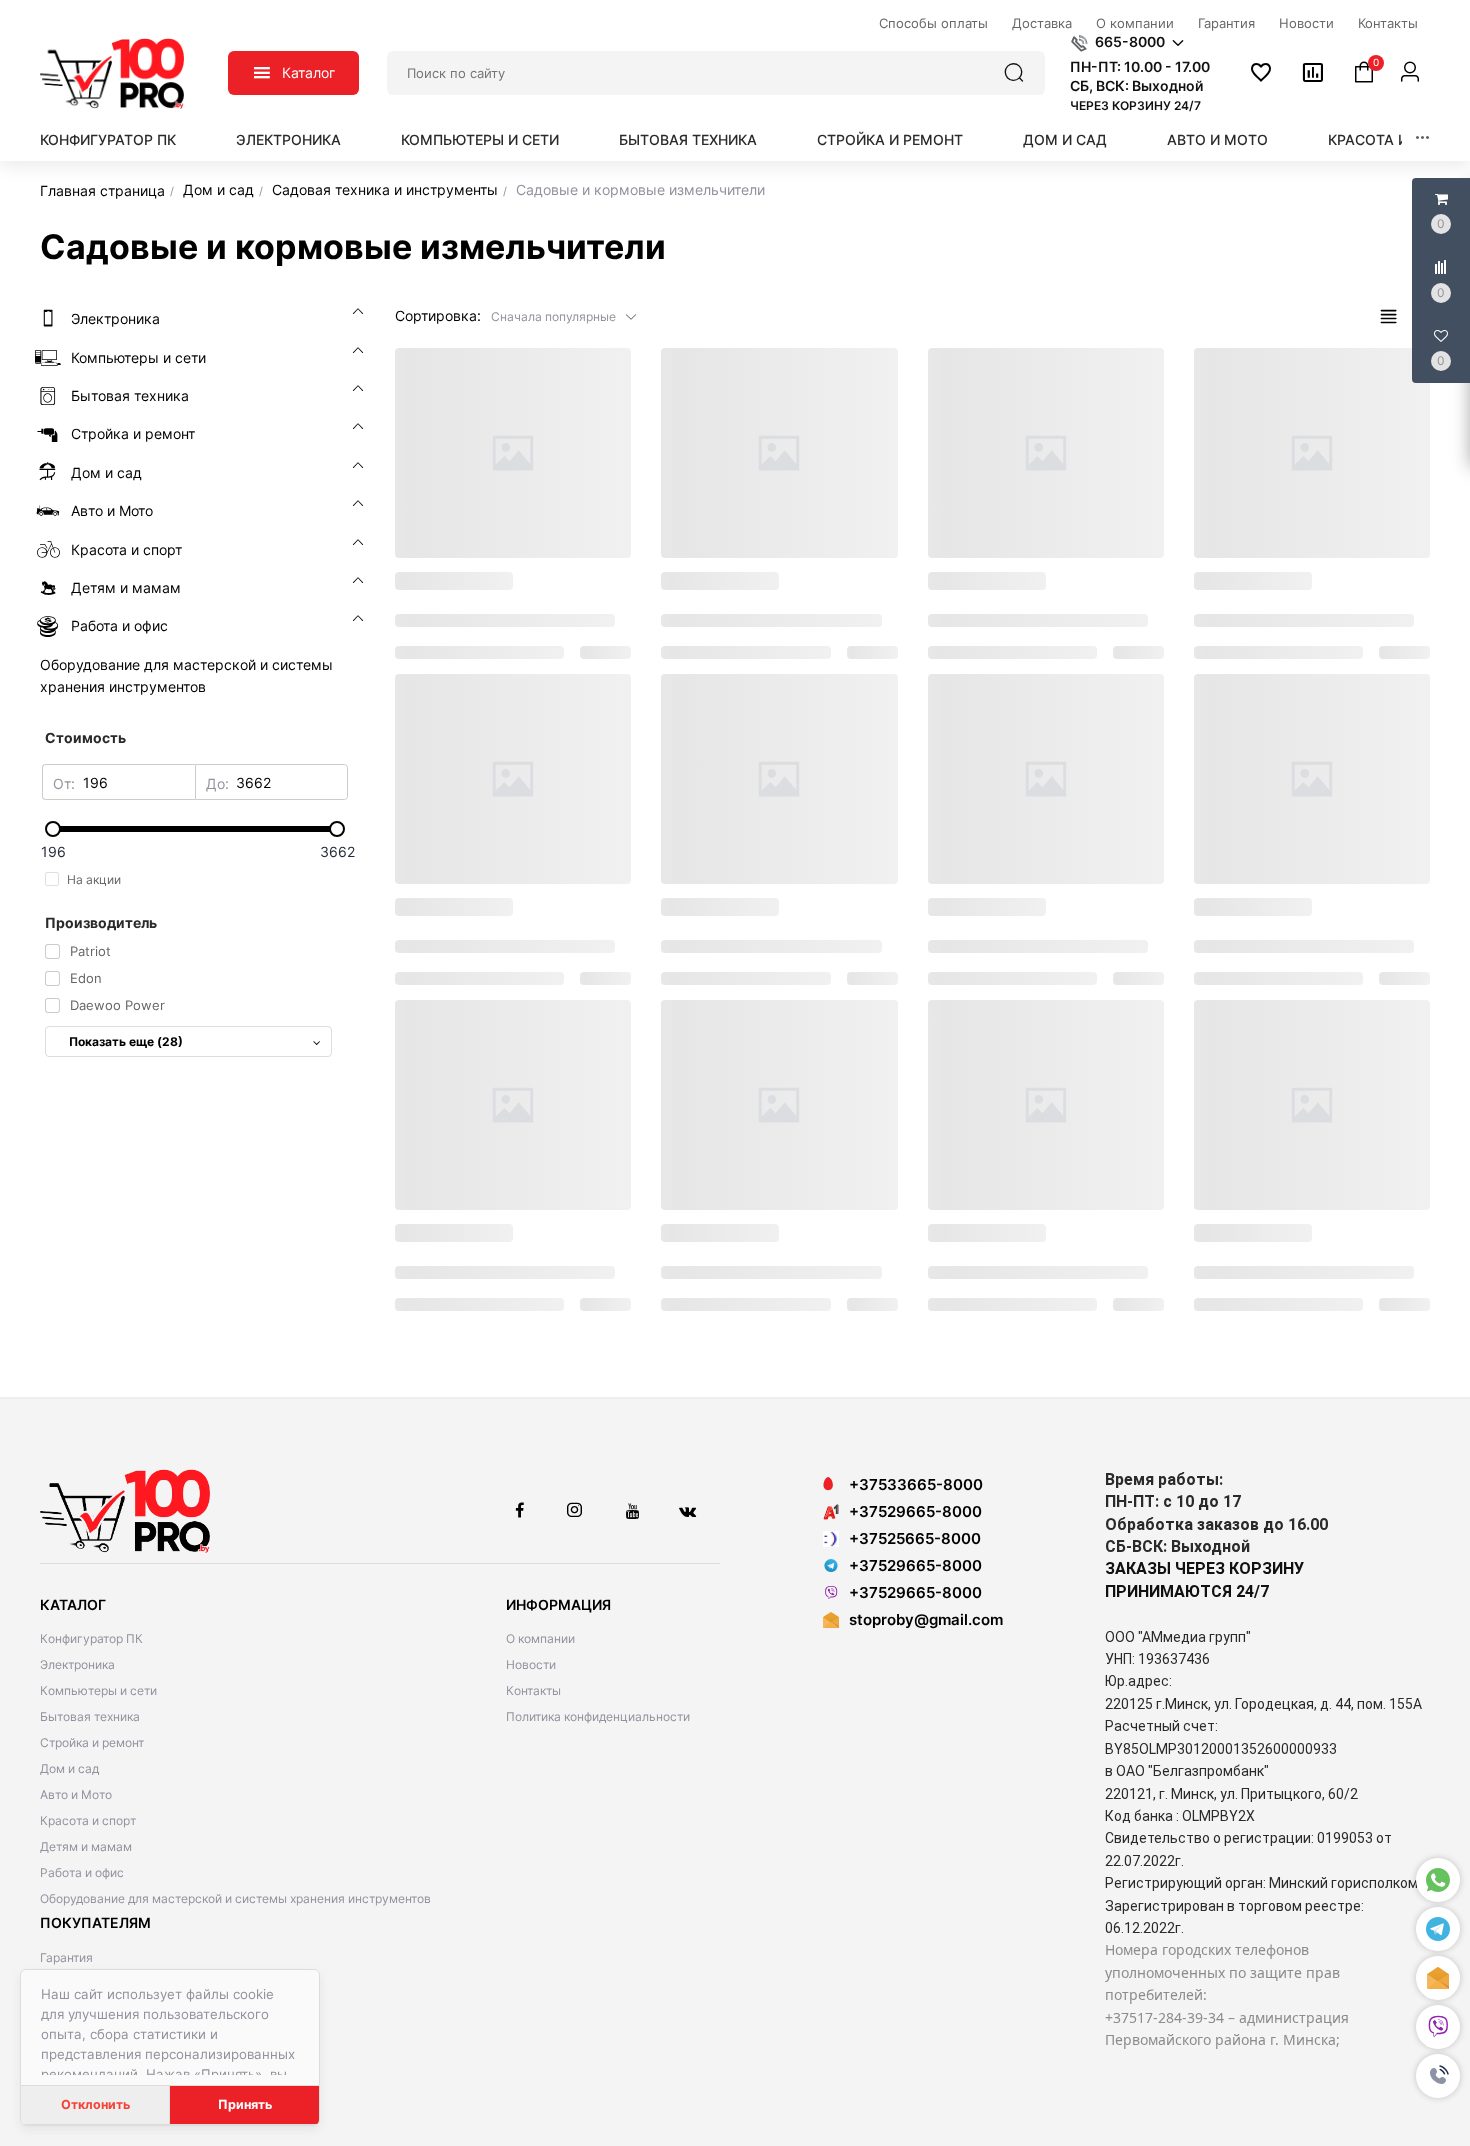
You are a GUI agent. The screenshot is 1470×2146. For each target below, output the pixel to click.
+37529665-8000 (915, 1511)
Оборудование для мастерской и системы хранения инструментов (235, 1898)
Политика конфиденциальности (598, 1716)
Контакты (533, 1690)
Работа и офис (82, 1872)
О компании (540, 1638)
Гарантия (66, 1957)
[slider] (195, 829)
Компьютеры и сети (480, 139)
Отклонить (95, 2104)
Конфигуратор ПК (108, 139)
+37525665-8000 (915, 1538)
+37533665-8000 (916, 1484)
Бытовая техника (688, 139)
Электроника (288, 139)
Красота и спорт (1394, 139)
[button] (1438, 2076)
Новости (531, 1664)
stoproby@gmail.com (926, 1619)
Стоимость (85, 737)
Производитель (101, 922)
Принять (245, 2104)
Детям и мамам (86, 1846)
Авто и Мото (1217, 139)
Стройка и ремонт (890, 139)
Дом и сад (1065, 139)
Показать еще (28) (126, 1041)
